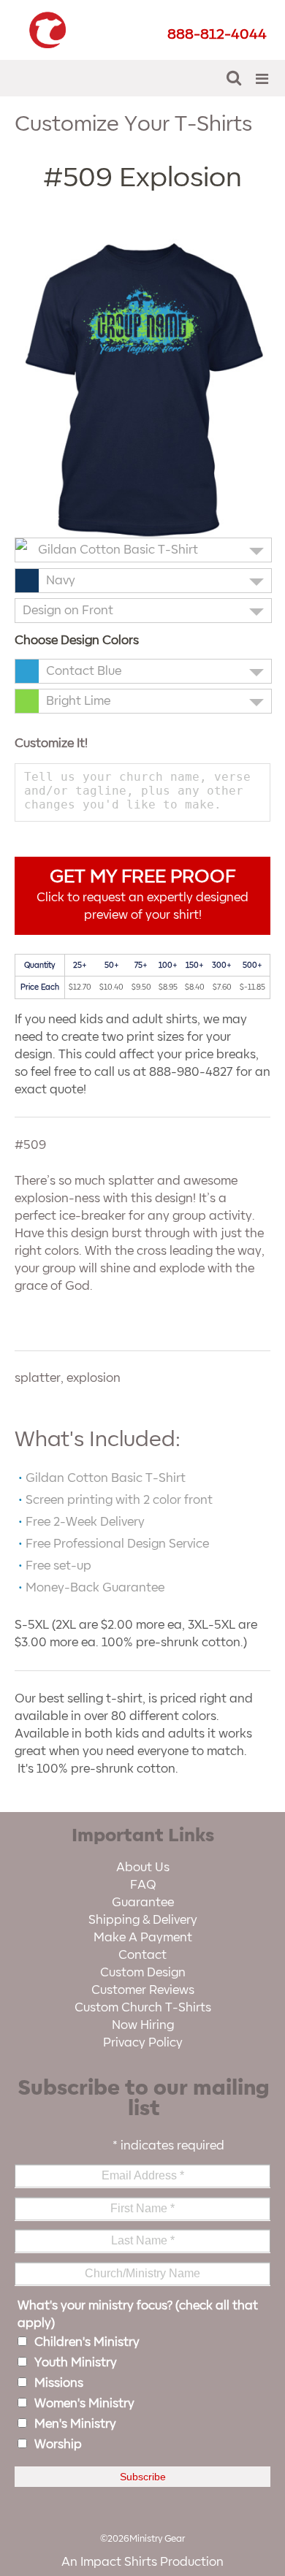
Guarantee (143, 1903)
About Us (143, 1868)
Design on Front (68, 611)
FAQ (143, 1885)
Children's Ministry (87, 2342)
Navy (61, 581)
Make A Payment (143, 1938)
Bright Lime (78, 701)
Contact (142, 1955)
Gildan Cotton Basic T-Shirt (118, 550)
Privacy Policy (143, 2043)
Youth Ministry (76, 2363)
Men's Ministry (75, 2424)
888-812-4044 (217, 34)
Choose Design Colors (77, 641)
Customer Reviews (143, 1990)
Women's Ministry (84, 2404)
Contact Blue (84, 671)
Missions (59, 2383)
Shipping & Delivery (143, 1920)
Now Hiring (143, 2025)
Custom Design (143, 1973)
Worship (58, 2445)
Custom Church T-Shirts (143, 2008)
